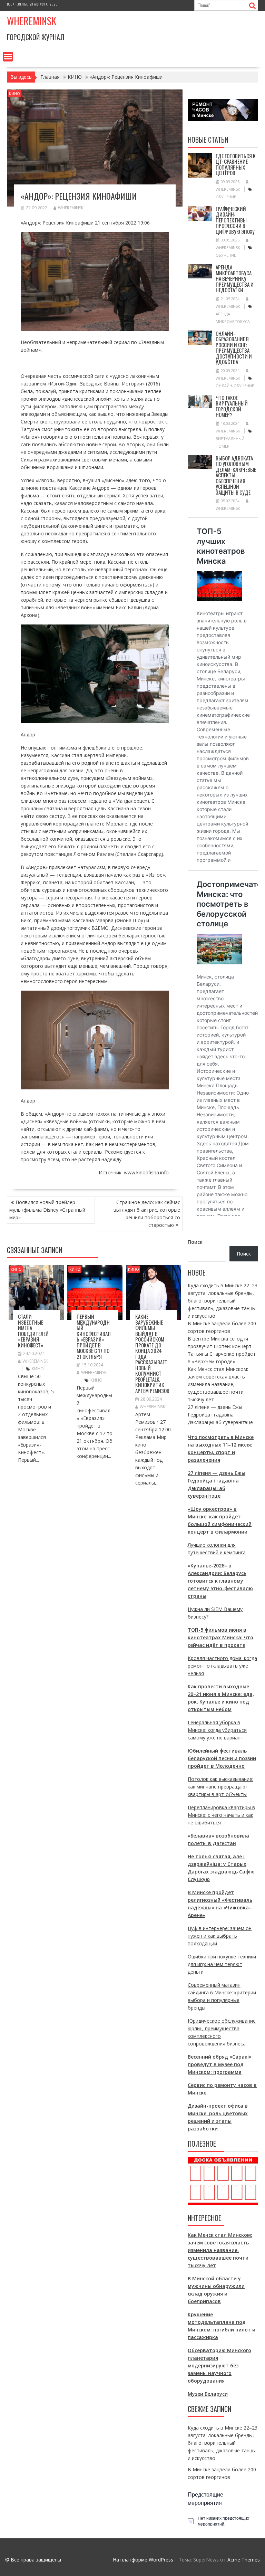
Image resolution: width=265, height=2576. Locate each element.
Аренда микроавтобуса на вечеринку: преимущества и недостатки (235, 278)
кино (38, 1369)
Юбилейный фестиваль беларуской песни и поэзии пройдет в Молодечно (222, 1758)
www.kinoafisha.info (146, 1172)
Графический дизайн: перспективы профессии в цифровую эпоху (235, 220)
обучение (226, 197)
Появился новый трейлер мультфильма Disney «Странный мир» (47, 1210)
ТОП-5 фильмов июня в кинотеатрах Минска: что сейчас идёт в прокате (220, 1637)
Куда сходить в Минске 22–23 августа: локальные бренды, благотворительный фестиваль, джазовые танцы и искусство (223, 1301)
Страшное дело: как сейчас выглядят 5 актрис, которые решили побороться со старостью (147, 1214)
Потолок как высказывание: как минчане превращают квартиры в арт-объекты (220, 1787)
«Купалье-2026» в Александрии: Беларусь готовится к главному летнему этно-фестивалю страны (220, 1581)
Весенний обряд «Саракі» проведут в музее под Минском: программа (220, 2064)
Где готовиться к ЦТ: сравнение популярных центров (236, 164)
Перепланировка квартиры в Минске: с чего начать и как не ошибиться (221, 1815)
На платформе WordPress (143, 2560)
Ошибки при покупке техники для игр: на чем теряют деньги (222, 1964)
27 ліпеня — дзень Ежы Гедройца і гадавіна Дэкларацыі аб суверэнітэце (220, 1415)
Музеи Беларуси (208, 2394)
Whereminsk (32, 21)
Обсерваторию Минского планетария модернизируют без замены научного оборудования (219, 2365)
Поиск (195, 1242)
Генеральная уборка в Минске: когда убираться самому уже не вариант (217, 1730)
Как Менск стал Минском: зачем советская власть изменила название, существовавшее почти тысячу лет (218, 1384)
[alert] (223, 2521)
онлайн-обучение (235, 386)
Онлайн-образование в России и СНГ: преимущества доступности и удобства (234, 348)
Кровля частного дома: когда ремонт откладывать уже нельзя (222, 1666)
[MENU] (8, 57)
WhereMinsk (71, 208)
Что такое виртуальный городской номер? (232, 406)
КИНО (14, 93)
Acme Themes (244, 2560)
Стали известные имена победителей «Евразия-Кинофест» (33, 1331)
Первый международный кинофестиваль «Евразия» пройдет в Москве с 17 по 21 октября (94, 1336)
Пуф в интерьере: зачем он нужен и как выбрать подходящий (220, 1936)
